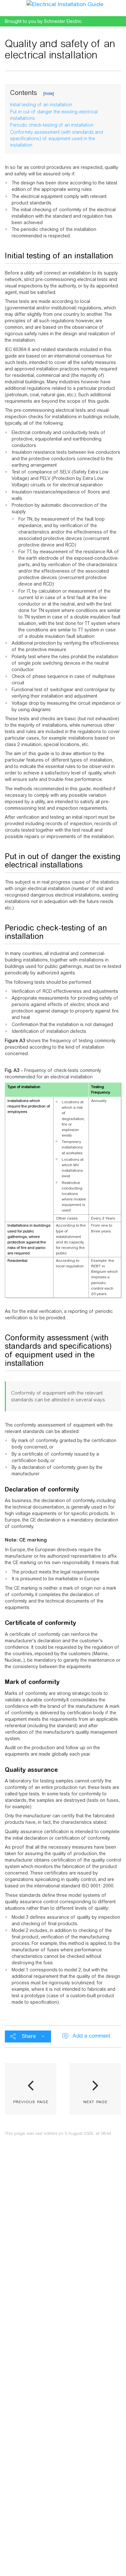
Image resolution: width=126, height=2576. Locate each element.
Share (29, 2036)
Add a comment (91, 2036)
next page (95, 2101)
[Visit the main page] (65, 4)
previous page (31, 2101)
